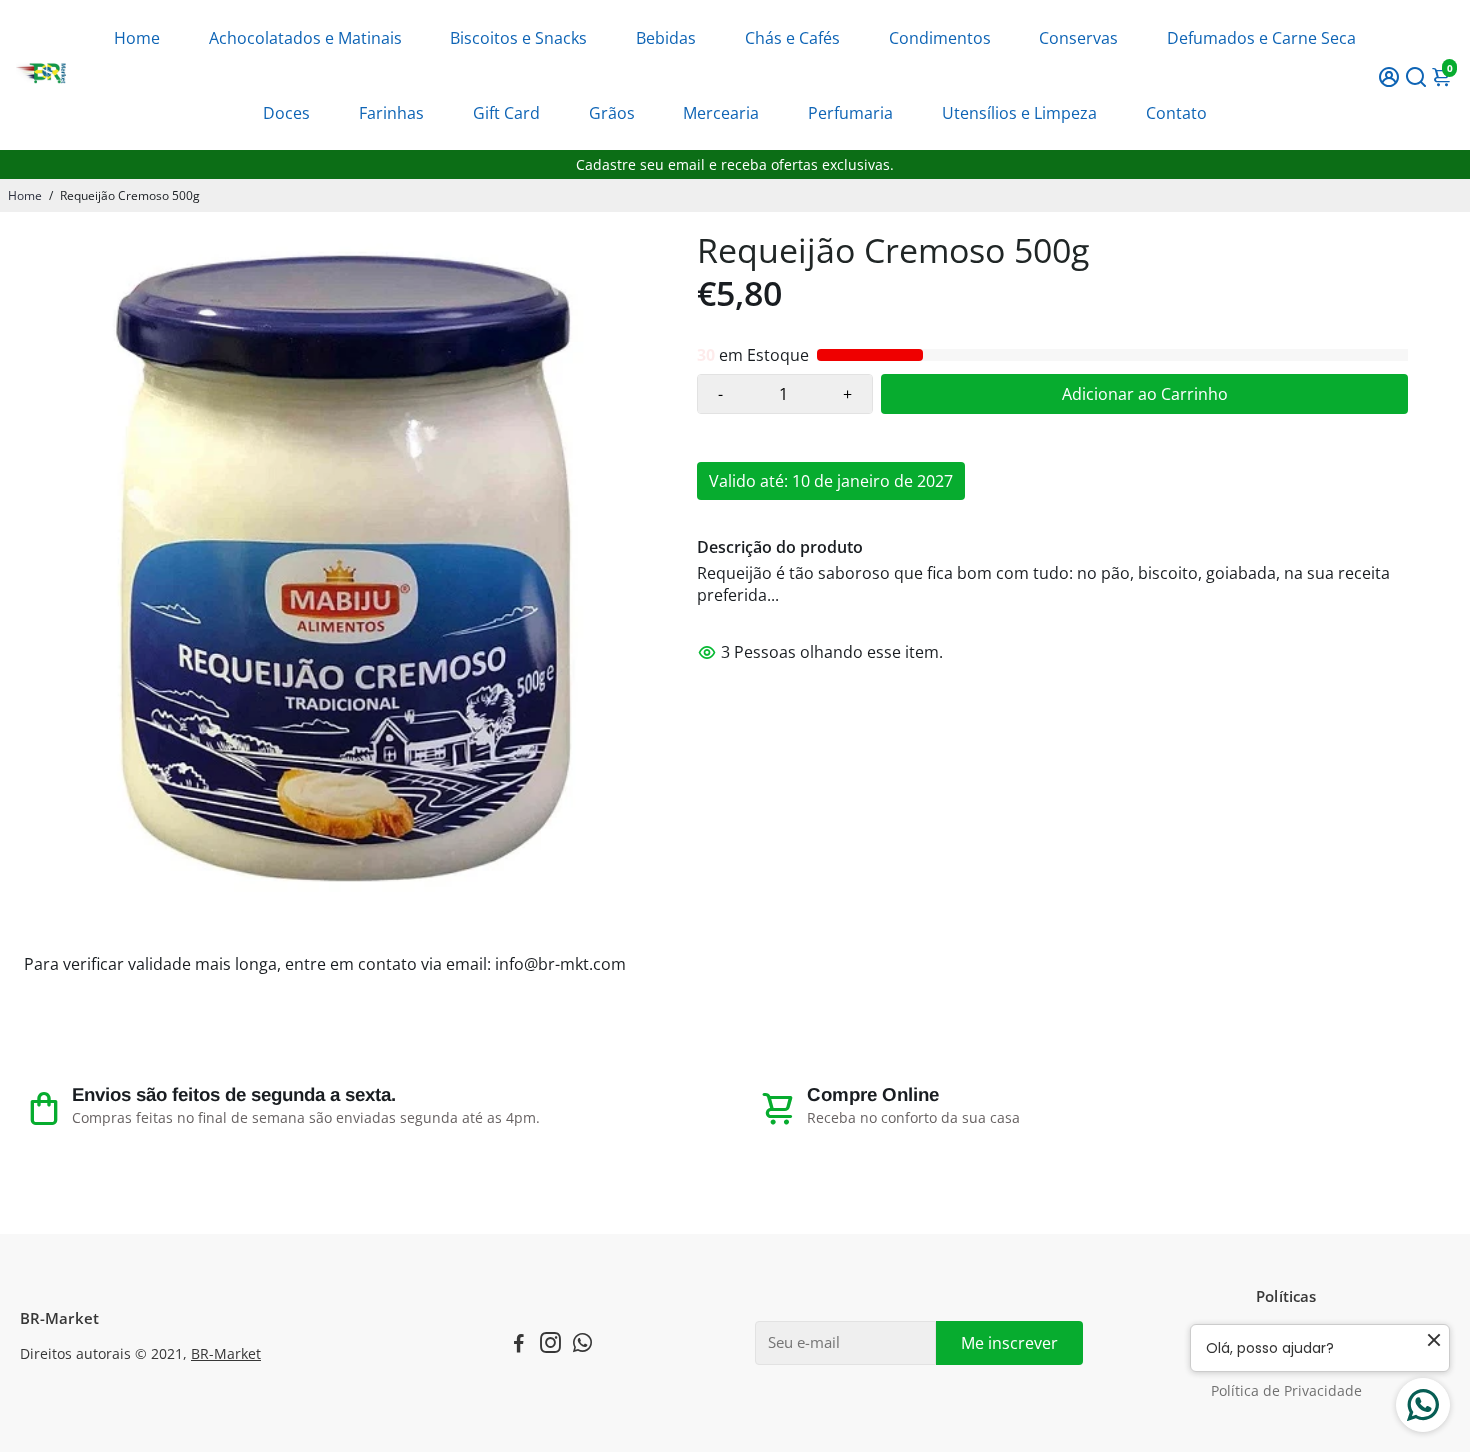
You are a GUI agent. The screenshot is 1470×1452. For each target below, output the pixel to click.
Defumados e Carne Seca (1261, 38)
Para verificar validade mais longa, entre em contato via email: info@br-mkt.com (325, 964)
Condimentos (940, 38)
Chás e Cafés (792, 38)
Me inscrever (1009, 1343)
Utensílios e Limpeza (1019, 113)
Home (137, 38)
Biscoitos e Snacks (518, 38)
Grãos (612, 113)
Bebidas (666, 38)
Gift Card (506, 113)
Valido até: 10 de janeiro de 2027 (831, 481)
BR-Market (226, 1354)
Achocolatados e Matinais (305, 38)
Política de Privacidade (1286, 1391)
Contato (1176, 113)
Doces (286, 113)
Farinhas (391, 113)
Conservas (1078, 38)
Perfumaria (850, 113)
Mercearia (721, 113)
